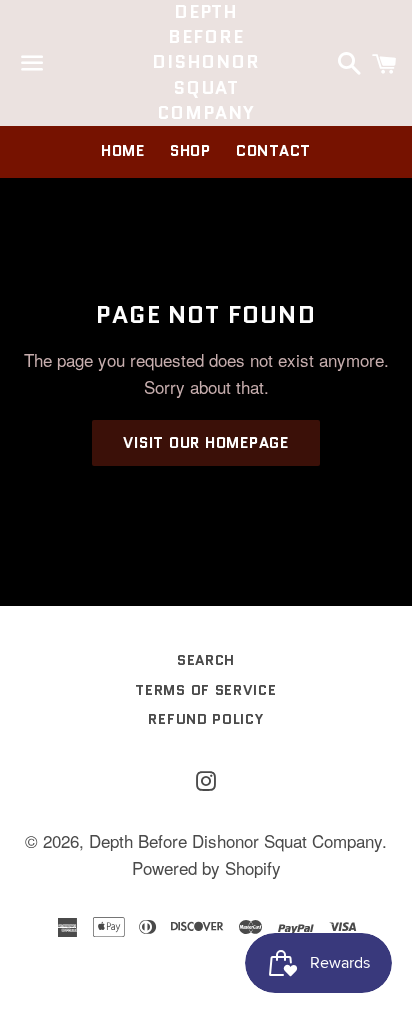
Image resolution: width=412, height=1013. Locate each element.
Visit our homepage (206, 443)
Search (206, 660)
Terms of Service (205, 690)
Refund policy (205, 719)
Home (123, 151)
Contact (273, 151)
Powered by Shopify (206, 867)
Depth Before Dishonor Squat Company (206, 63)
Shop (190, 151)
